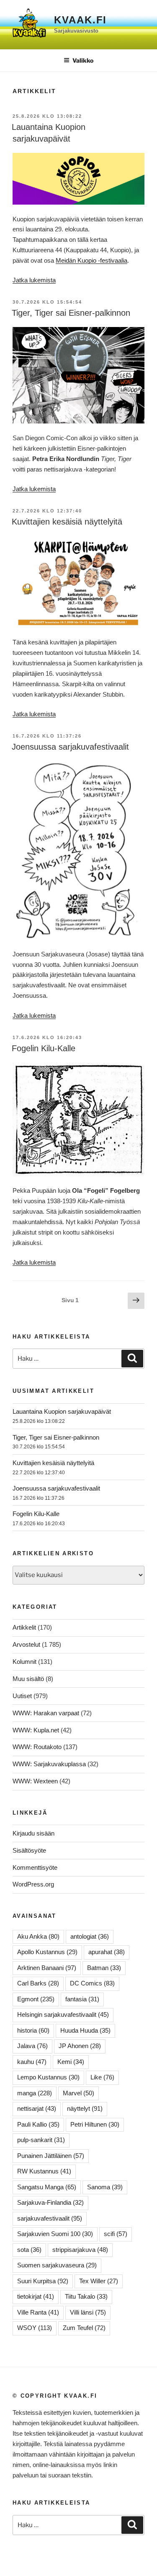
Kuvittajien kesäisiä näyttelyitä (67, 522)
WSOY (35, 2328)
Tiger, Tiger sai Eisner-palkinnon (71, 313)
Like (102, 2077)
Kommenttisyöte (35, 1867)
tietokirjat (36, 2296)
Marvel (78, 2093)
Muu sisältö (28, 1679)
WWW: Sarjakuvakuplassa (49, 1764)
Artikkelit (24, 1627)
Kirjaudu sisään (33, 1833)
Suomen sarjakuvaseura (57, 2265)
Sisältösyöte (29, 1850)
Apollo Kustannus (47, 1952)
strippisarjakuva (80, 2250)
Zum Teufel (84, 2328)
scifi (116, 2234)
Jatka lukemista (34, 280)
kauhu (32, 2062)
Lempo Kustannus (48, 2077)
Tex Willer (99, 2281)
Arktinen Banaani (47, 1968)
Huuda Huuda (85, 2030)
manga (35, 2093)
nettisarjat (37, 2108)
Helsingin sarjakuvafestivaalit (63, 2014)
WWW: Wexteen (35, 1781)
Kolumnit (24, 1662)
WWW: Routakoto (37, 1747)
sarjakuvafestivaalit (50, 2218)
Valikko (83, 60)
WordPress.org (33, 1884)
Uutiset (22, 1696)
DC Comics (92, 1983)
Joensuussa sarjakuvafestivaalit (70, 747)
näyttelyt (85, 2108)
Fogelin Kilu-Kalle (44, 1048)
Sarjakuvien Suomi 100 (55, 2234)
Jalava (32, 2046)
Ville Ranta (38, 2312)
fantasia (82, 1999)
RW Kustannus (44, 2171)
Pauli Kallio (38, 2124)
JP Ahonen (80, 2046)
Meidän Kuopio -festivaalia (91, 260)
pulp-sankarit (41, 2140)
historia (33, 2030)
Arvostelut (26, 1644)
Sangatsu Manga (47, 2187)
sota (29, 2250)
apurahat (107, 1952)
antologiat (90, 1936)
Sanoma (105, 2187)
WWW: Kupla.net (36, 1730)
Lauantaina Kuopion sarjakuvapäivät (62, 1411)
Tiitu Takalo (86, 2296)
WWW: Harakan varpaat (46, 1713)
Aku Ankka (38, 1936)
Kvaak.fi (80, 20)
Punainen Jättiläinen (51, 2156)
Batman (104, 1968)
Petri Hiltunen (95, 2124)
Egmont (36, 1999)
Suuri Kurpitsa (43, 2281)
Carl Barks (38, 1983)
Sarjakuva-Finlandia (50, 2202)
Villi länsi (88, 2312)
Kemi (71, 2062)
